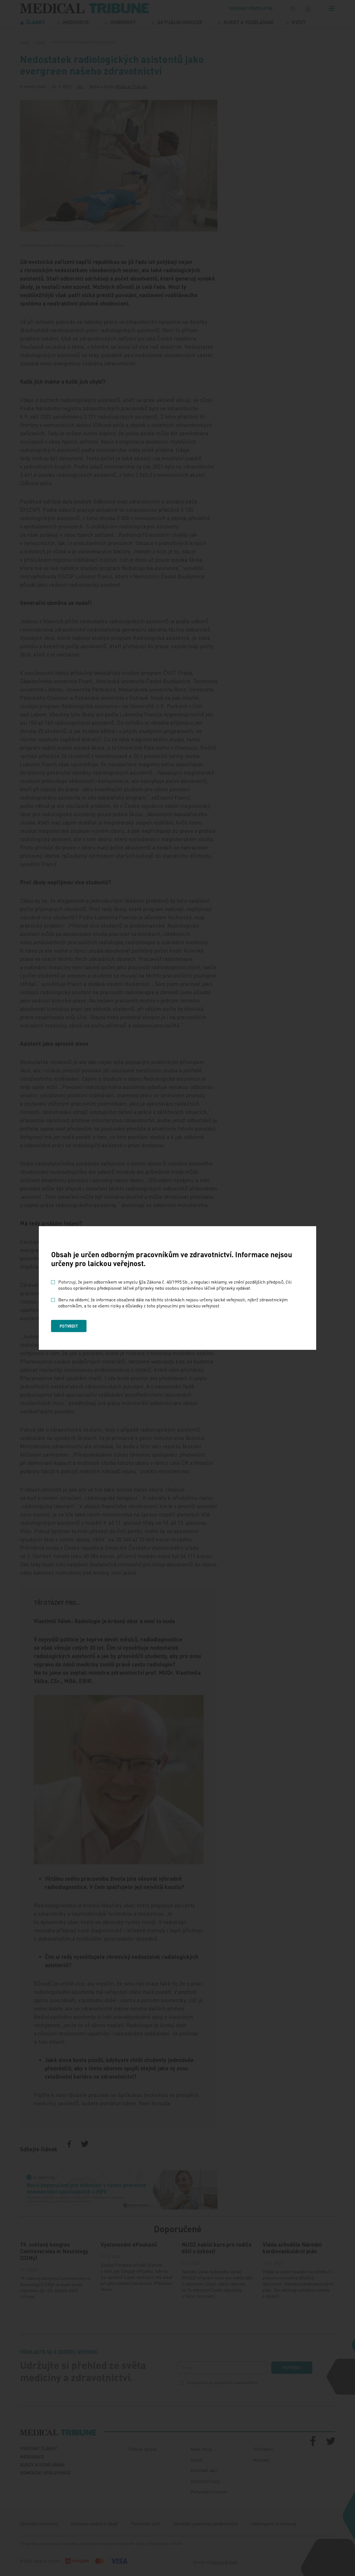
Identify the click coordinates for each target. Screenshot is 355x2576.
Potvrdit (69, 1326)
